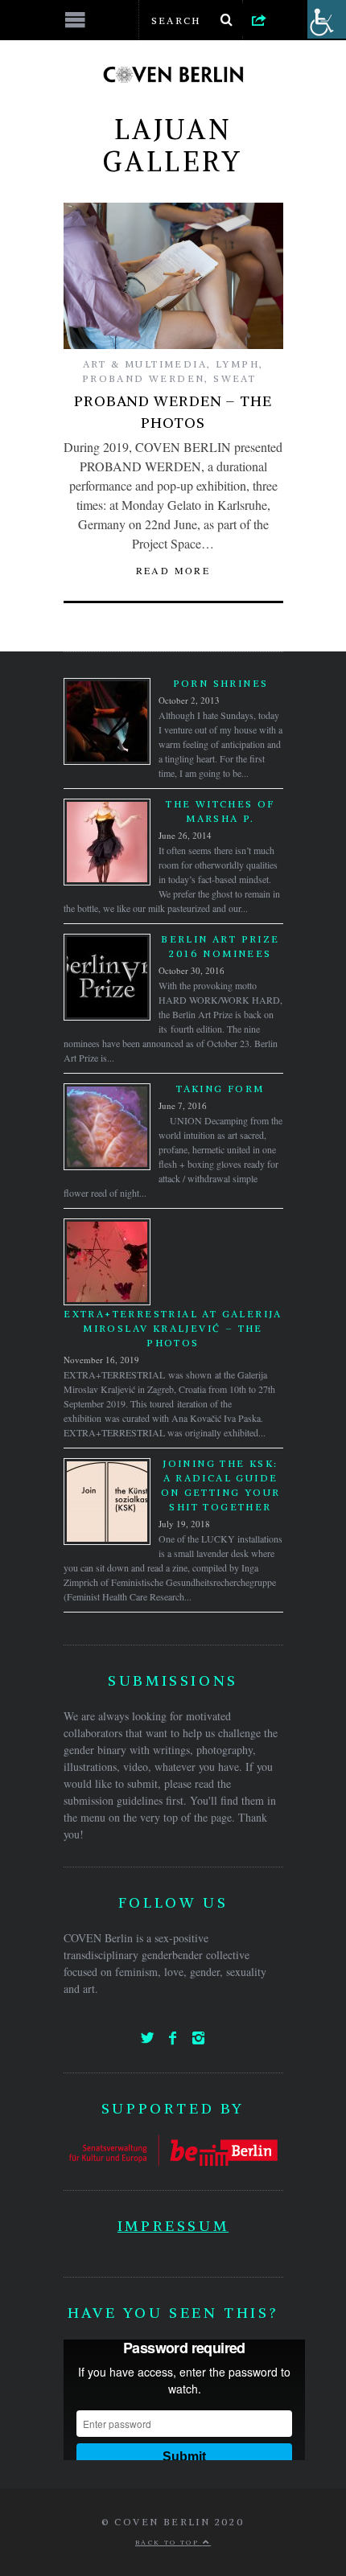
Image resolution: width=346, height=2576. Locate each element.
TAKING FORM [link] (220, 1089)
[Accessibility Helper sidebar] (327, 19)
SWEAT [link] (235, 378)
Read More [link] (173, 570)
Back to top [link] (169, 2542)
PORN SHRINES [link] (221, 683)
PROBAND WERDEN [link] (144, 378)
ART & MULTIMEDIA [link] (145, 364)
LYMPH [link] (237, 364)
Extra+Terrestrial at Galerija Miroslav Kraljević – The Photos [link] (173, 1328)
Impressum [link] (173, 2226)
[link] (259, 19)
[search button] (227, 20)
